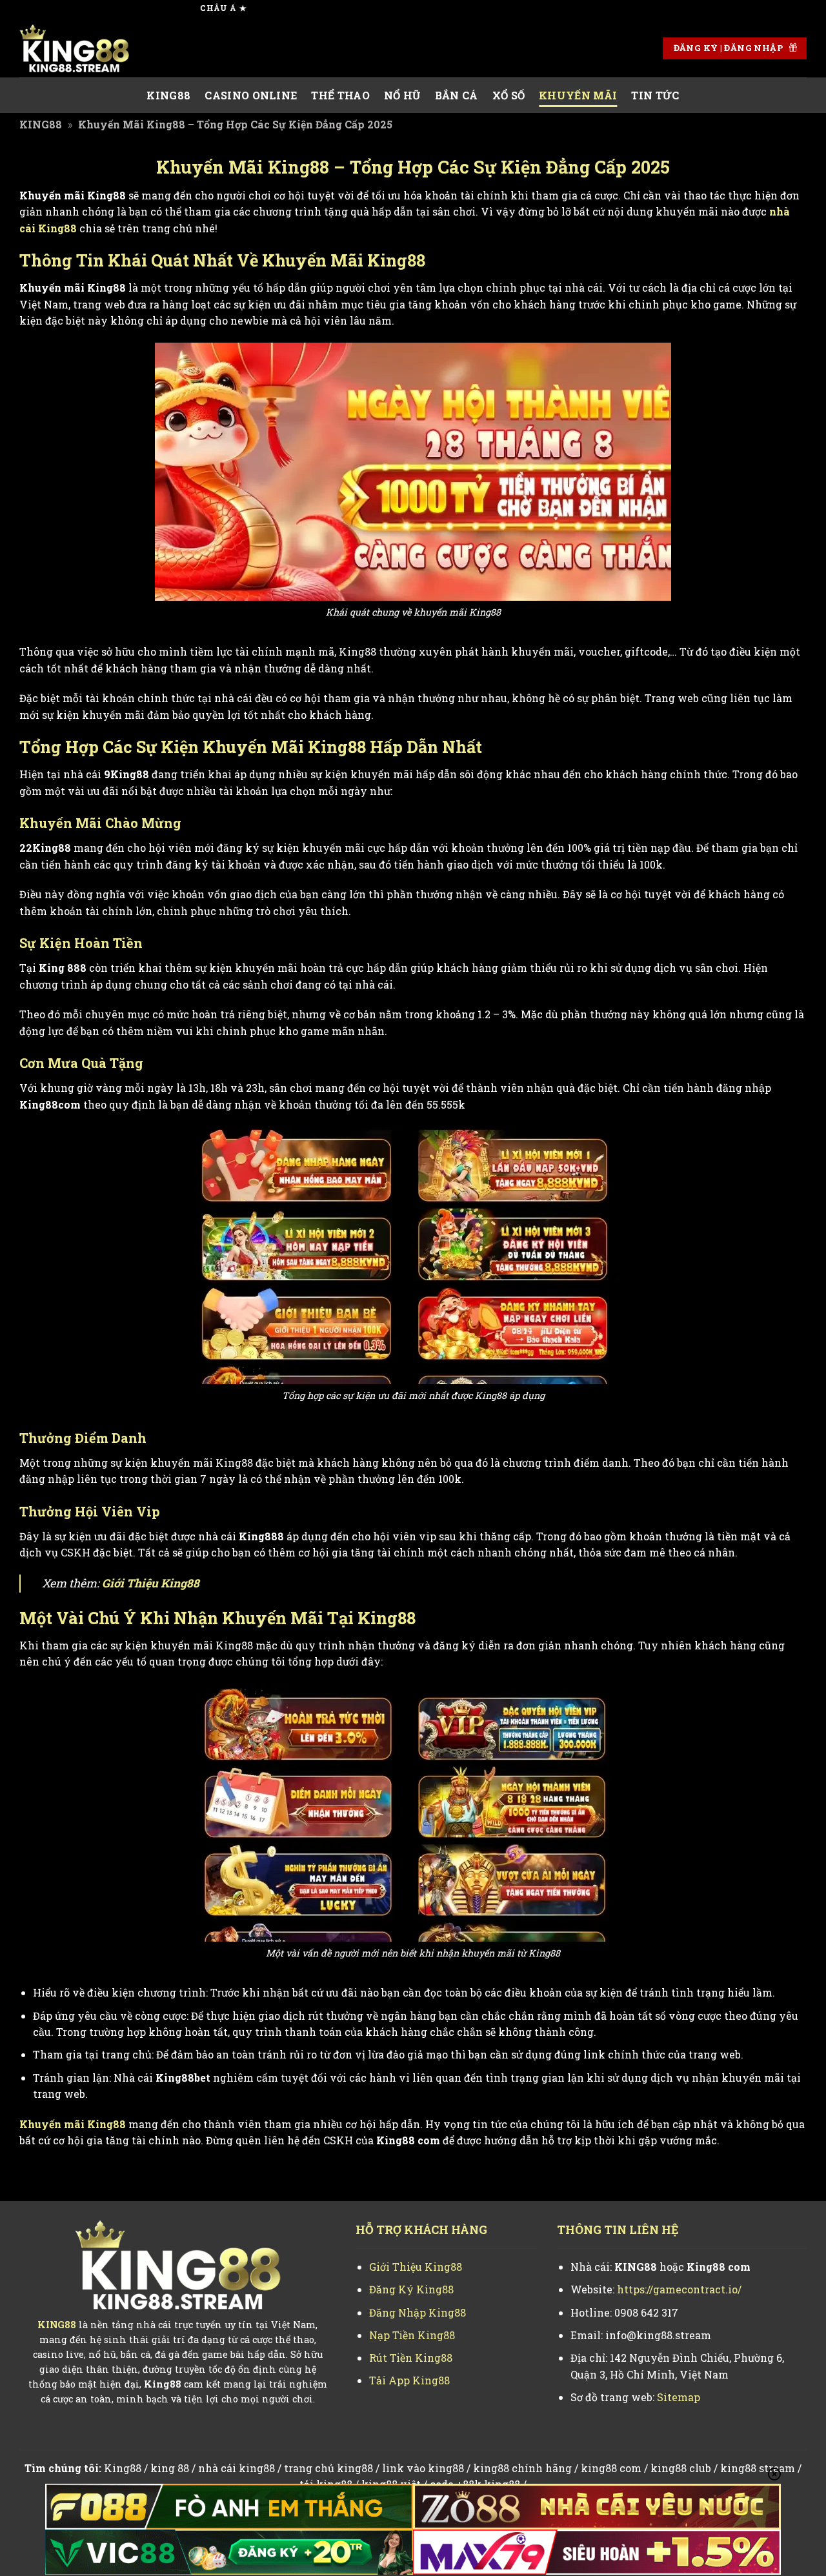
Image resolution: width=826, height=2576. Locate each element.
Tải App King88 (409, 2380)
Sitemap (679, 2397)
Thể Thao (340, 95)
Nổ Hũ (402, 95)
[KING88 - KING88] (84, 48)
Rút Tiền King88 (411, 2358)
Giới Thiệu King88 (151, 1583)
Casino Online (251, 95)
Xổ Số (509, 95)
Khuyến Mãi (578, 95)
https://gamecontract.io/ (679, 2289)
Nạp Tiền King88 (412, 2335)
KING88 (168, 95)
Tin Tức (655, 95)
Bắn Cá (457, 95)
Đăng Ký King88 (411, 2289)
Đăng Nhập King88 (418, 2312)
